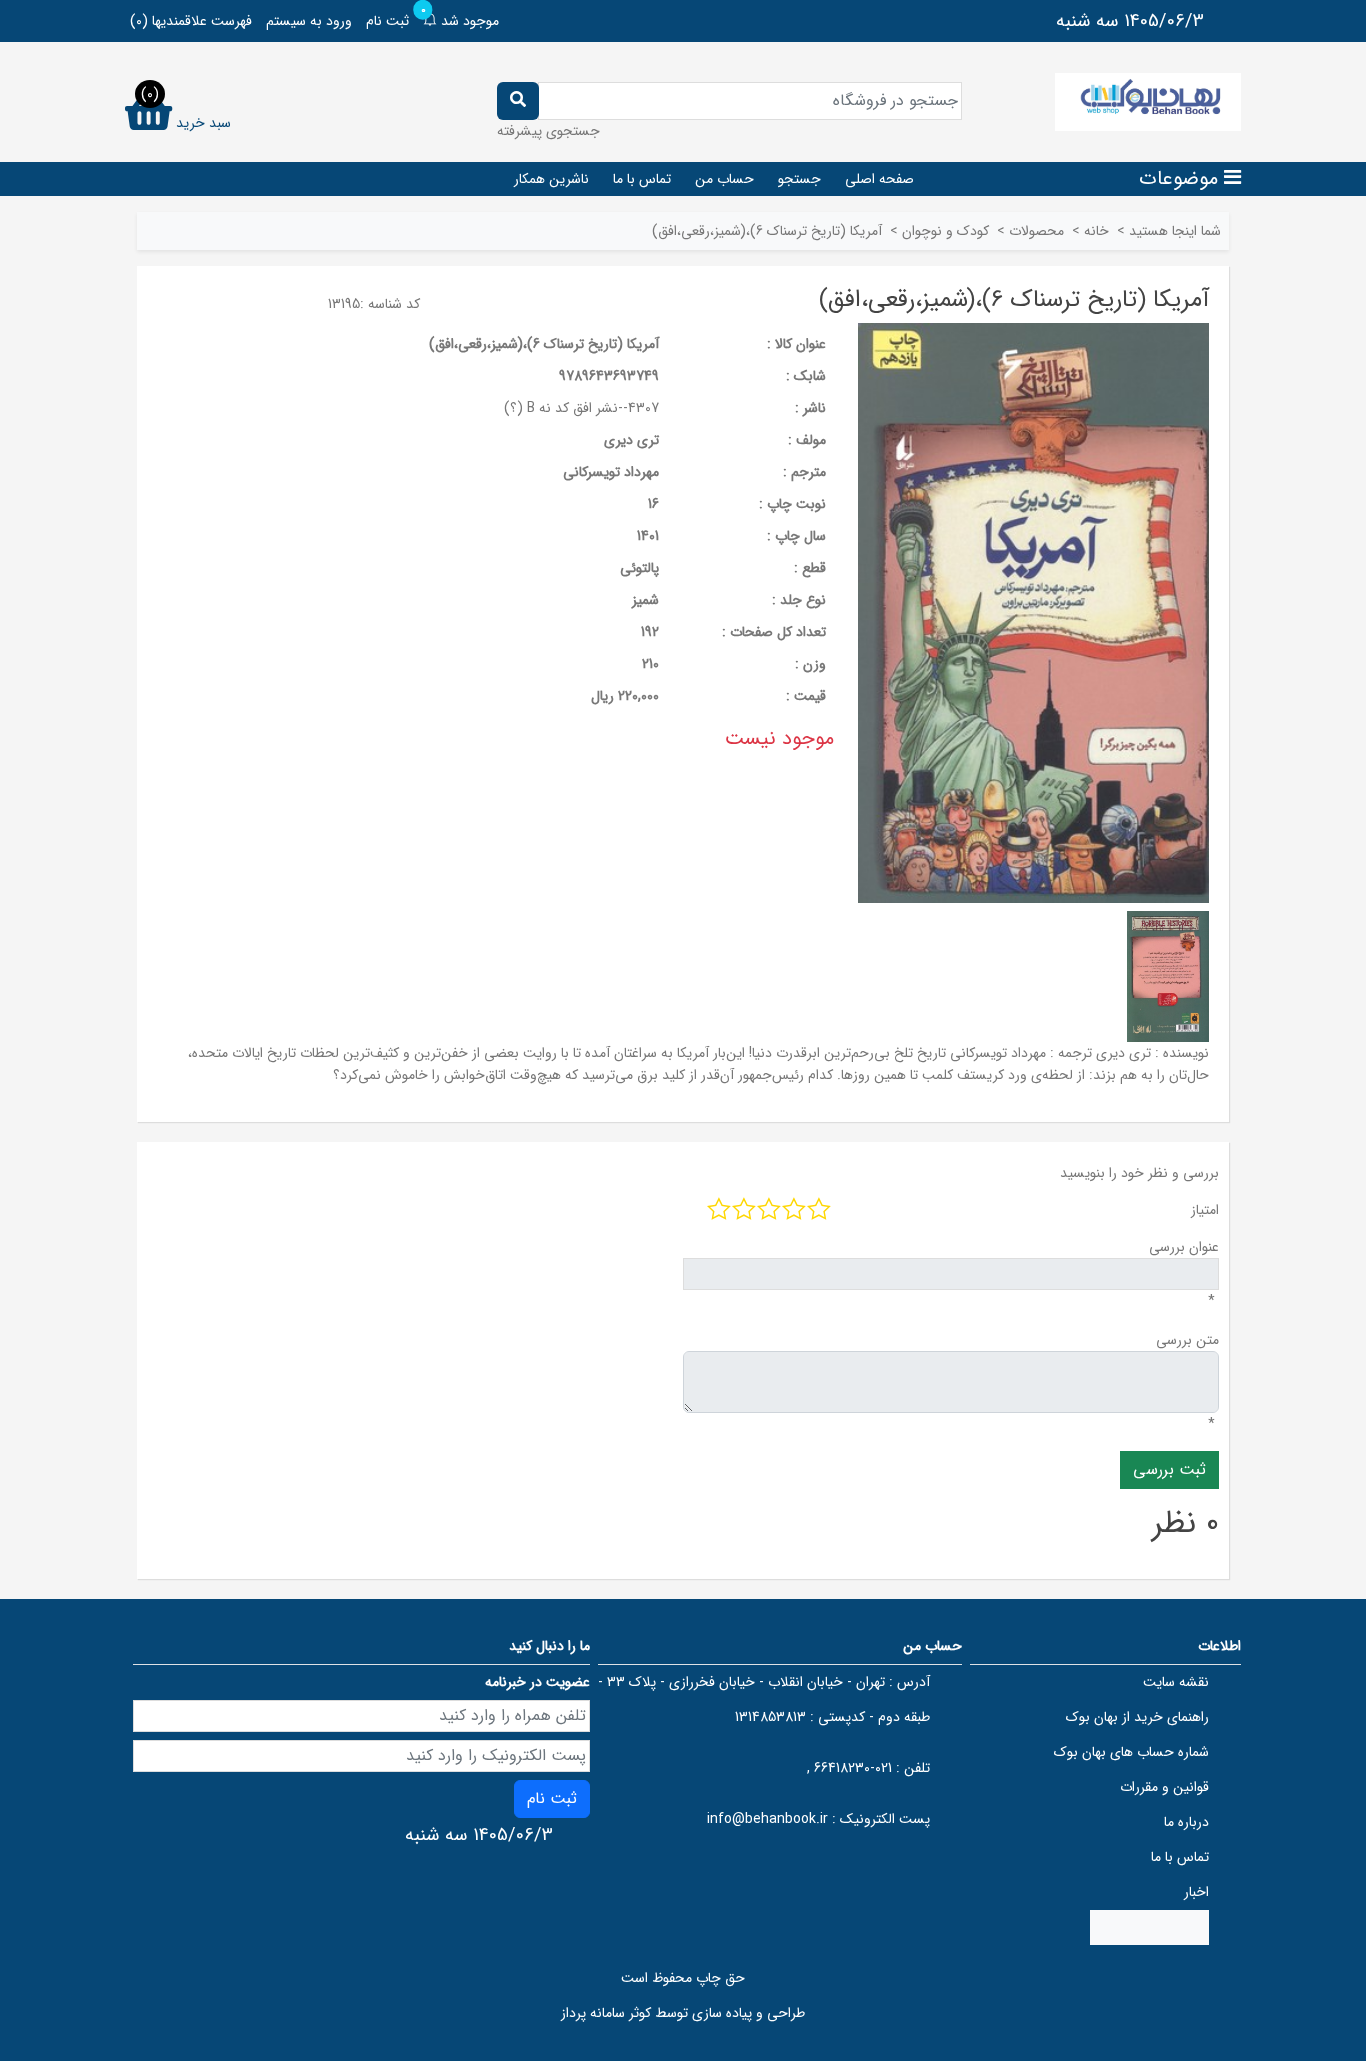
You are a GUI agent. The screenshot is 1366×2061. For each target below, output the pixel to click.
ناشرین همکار (551, 179)
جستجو (799, 179)
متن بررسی (1187, 1340)
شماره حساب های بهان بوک (1131, 1752)
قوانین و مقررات (1164, 1787)
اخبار (1196, 1892)
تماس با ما (642, 179)
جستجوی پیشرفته (548, 131)
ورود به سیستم (309, 21)
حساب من (724, 179)
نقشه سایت (1176, 1682)
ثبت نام (387, 21)
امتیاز (1205, 1210)
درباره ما (1186, 1822)
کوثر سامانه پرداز (606, 2013)
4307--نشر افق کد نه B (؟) (581, 408)
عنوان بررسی (1184, 1247)
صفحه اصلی (879, 179)
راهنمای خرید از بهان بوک (1137, 1717)
